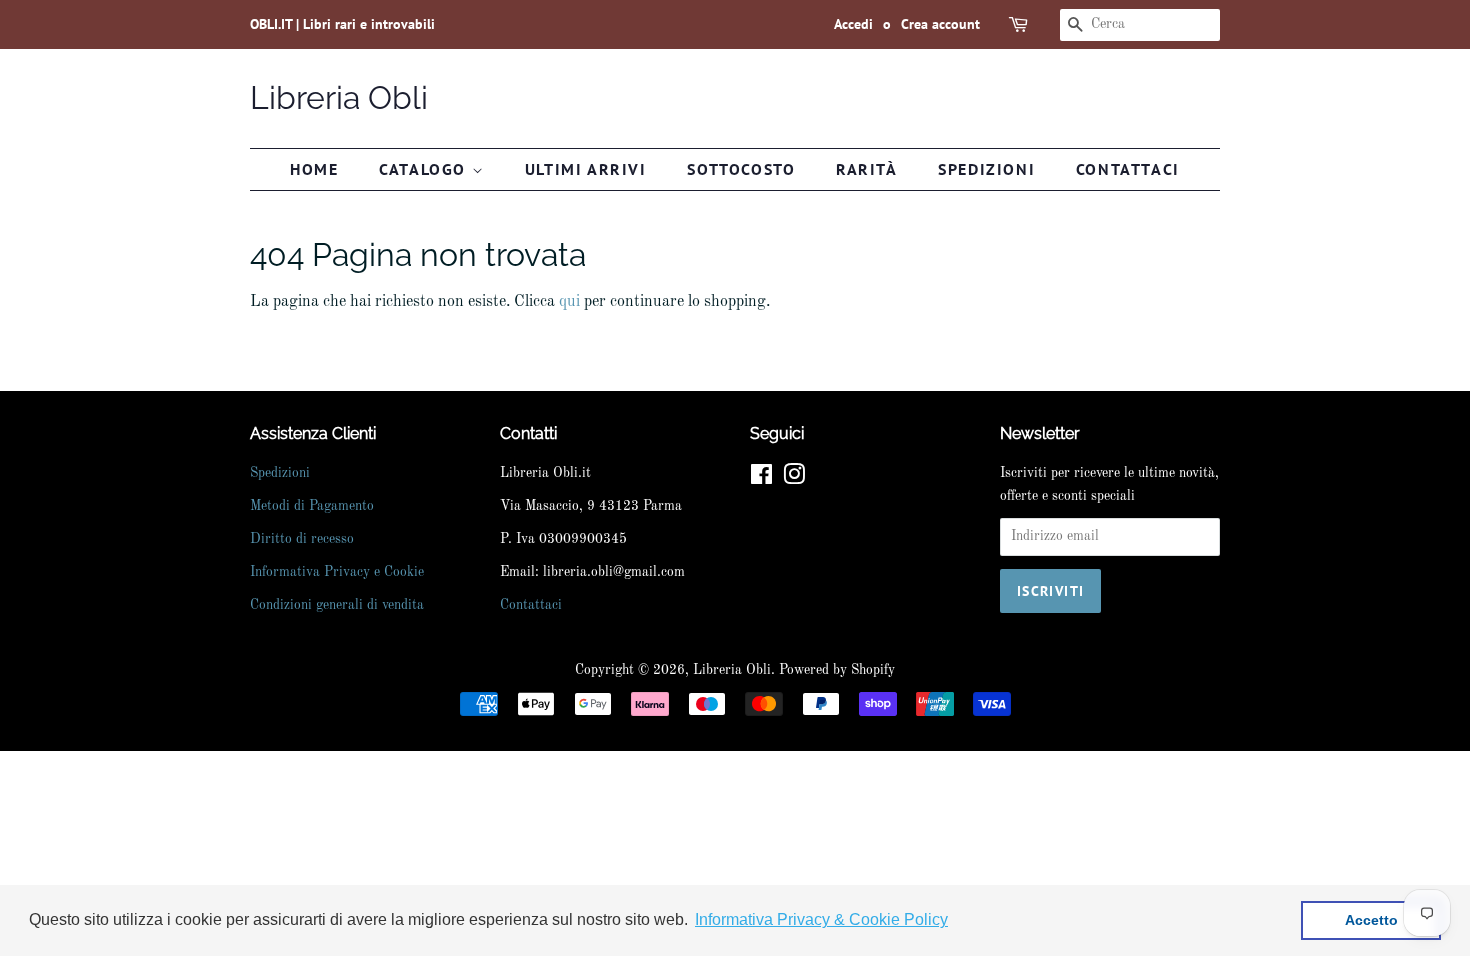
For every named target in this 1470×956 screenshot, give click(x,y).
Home (314, 169)
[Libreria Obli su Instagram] (794, 479)
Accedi (853, 24)
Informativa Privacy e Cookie (337, 572)
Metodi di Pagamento (312, 506)
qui (569, 302)
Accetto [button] (1371, 920)
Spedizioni (986, 169)
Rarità (867, 169)
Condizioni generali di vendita (337, 605)
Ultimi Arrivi (586, 169)
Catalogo (425, 169)
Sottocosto (741, 169)
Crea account (940, 24)
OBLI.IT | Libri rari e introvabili (342, 24)
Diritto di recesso (302, 539)
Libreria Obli (339, 97)
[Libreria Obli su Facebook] (761, 479)
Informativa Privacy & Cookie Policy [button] (821, 919)
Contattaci (1128, 169)
